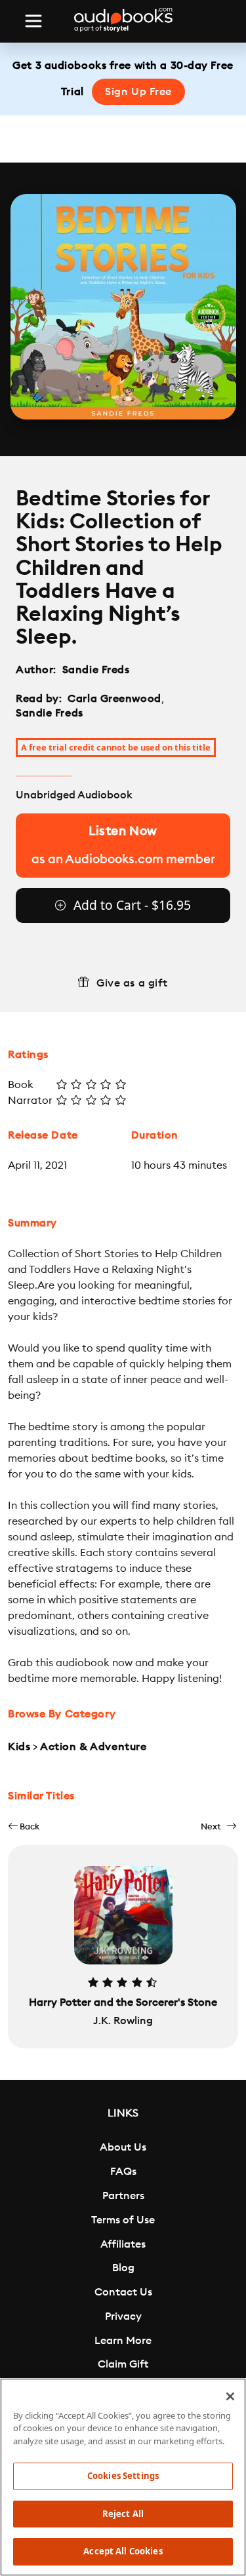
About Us (123, 2147)
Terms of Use (123, 2220)
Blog (123, 2268)
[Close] (230, 2396)
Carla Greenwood (114, 699)
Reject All (123, 2514)
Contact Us (123, 2292)
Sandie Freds (96, 670)
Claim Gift (123, 2364)
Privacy (123, 2316)
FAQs (123, 2172)
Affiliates (123, 2244)
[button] (24, 1826)
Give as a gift (132, 983)
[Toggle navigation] (33, 21)
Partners (123, 2196)
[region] (123, 2477)
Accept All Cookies (123, 2551)
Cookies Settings (123, 2476)
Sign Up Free (138, 92)
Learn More (123, 2341)
